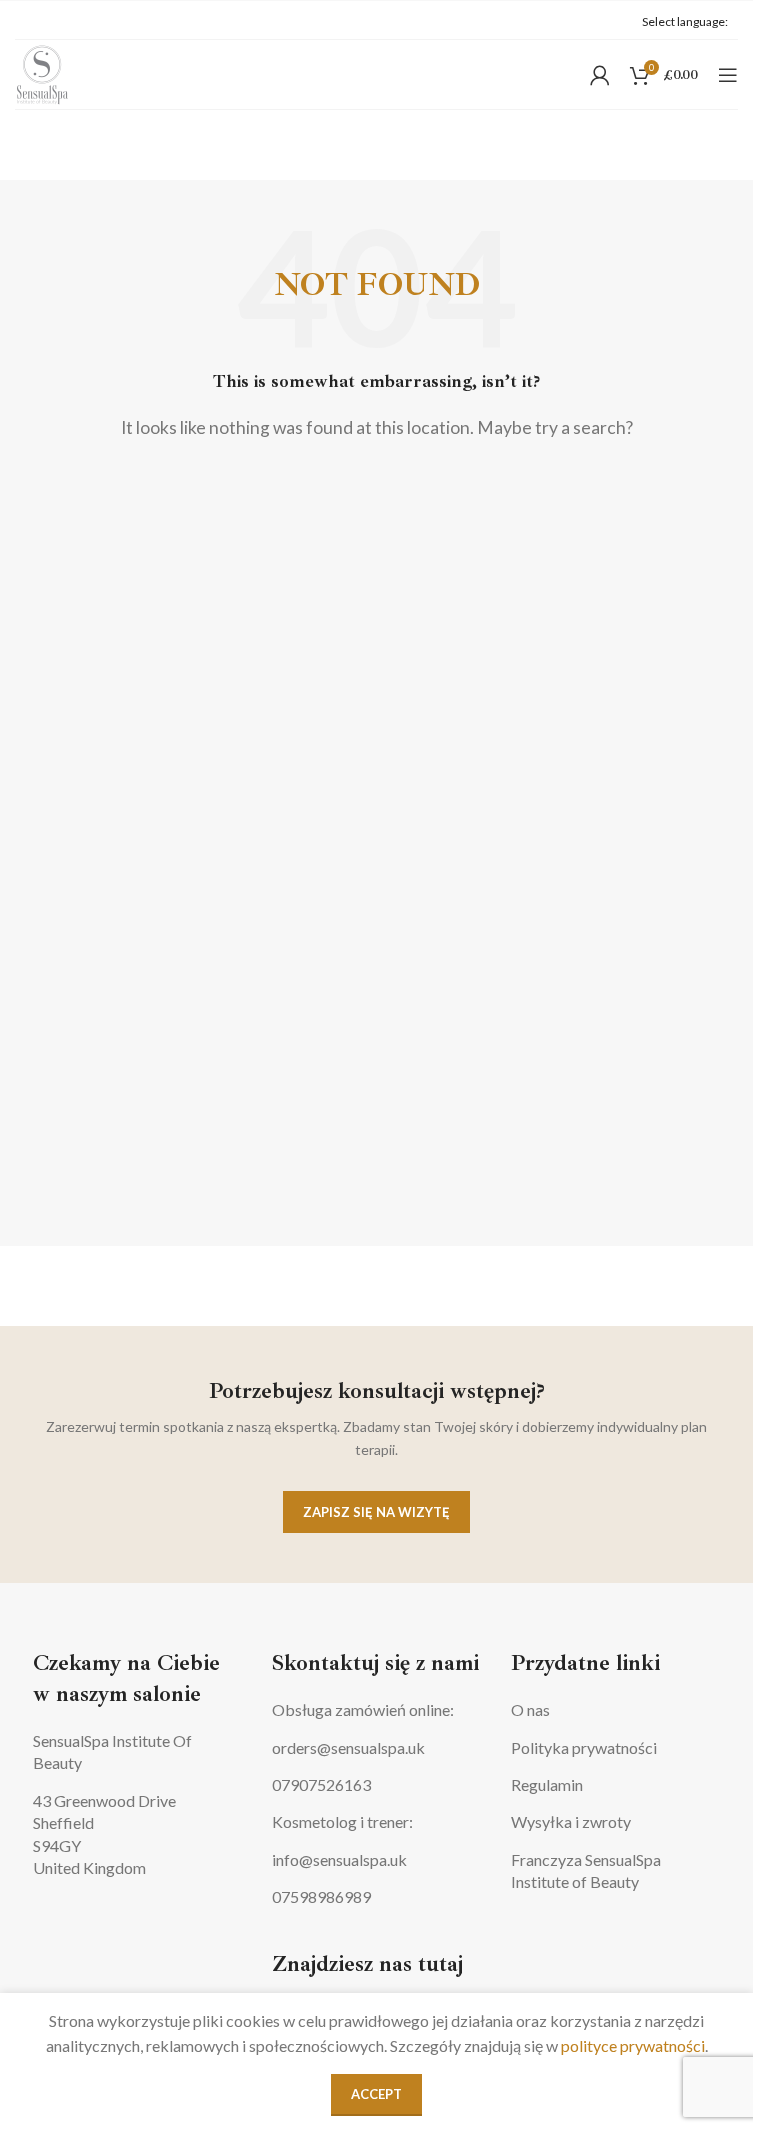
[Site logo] (42, 72)
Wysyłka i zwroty (571, 1821)
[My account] (600, 75)
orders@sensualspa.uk (348, 1747)
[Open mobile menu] (728, 75)
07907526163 (321, 1784)
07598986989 (321, 1896)
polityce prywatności (633, 2045)
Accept (376, 2094)
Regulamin (547, 1784)
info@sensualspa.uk (339, 1859)
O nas (530, 1709)
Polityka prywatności (584, 1747)
